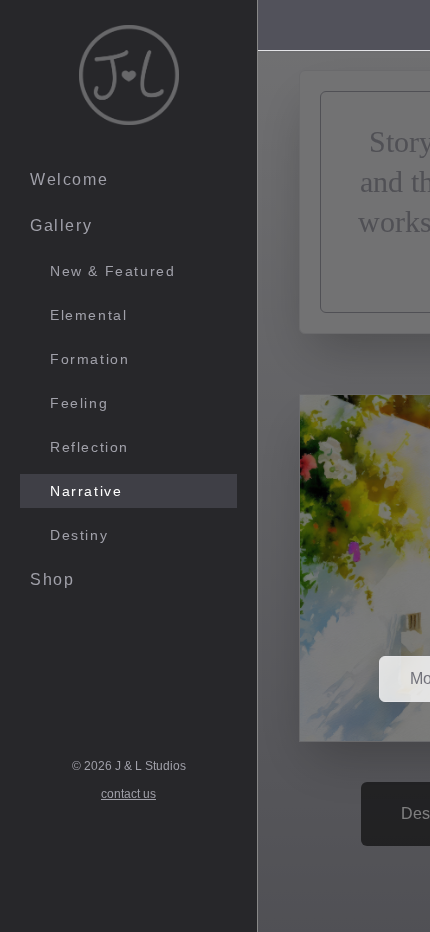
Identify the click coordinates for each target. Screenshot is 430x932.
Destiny (79, 535)
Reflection (89, 447)
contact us (128, 794)
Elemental (88, 315)
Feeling (79, 403)
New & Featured (112, 271)
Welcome (69, 179)
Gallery (61, 225)
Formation (89, 359)
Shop (52, 579)
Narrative (86, 491)
